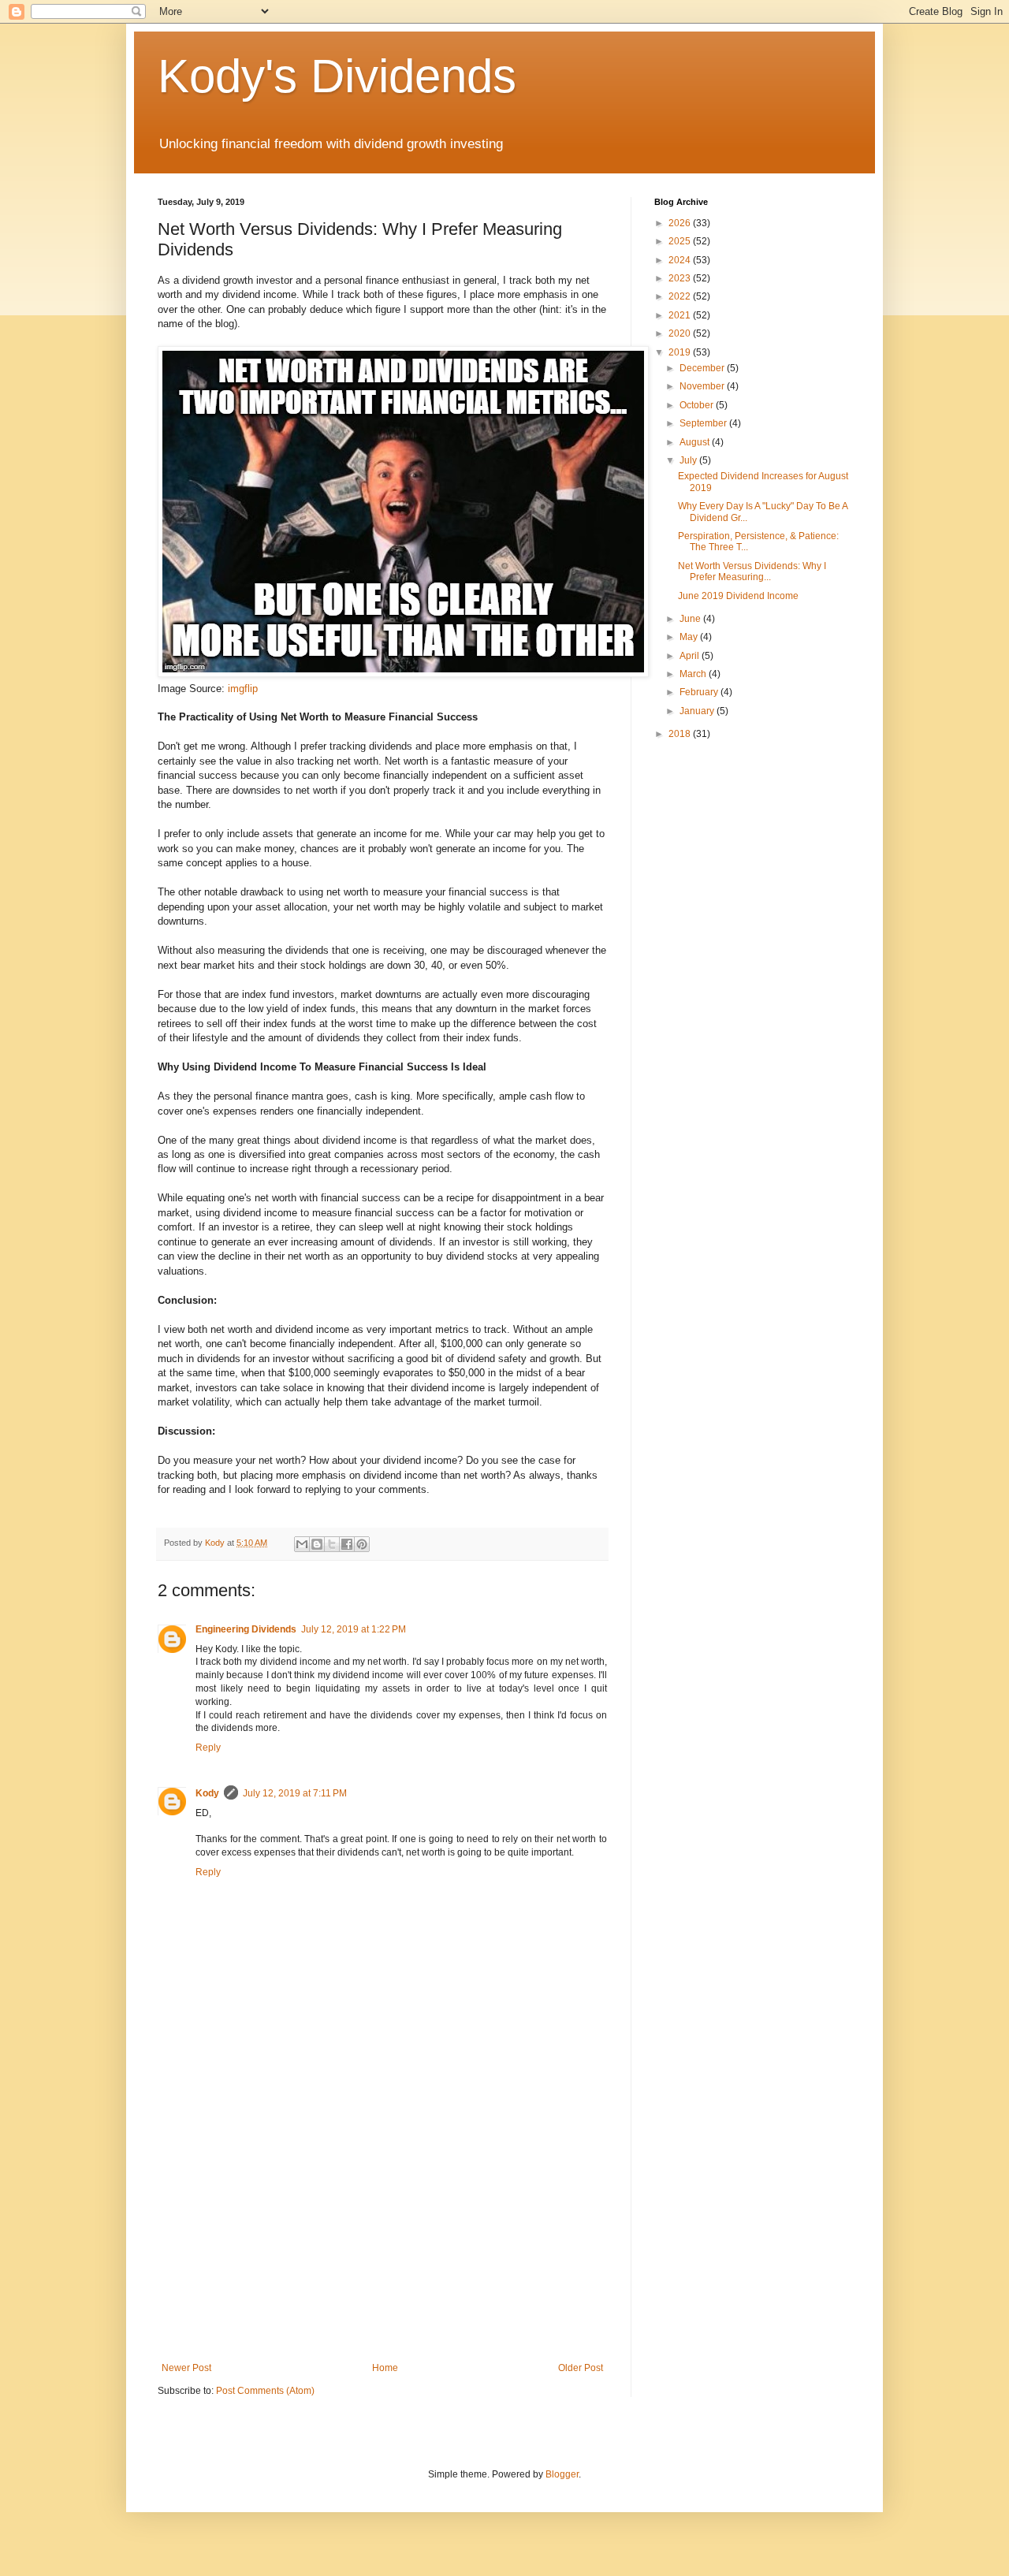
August (696, 442)
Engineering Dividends (246, 1629)
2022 (681, 296)
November (703, 386)
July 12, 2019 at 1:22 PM (354, 1629)
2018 (681, 734)
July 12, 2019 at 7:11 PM (295, 1793)
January (698, 711)
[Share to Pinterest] (362, 1544)
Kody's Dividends (337, 76)
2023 (681, 278)
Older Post (581, 2368)
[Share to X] (332, 1544)
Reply (208, 1748)
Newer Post (186, 2368)
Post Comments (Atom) (265, 2391)
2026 (681, 223)
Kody (207, 1793)
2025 (681, 241)
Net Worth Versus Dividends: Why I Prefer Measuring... (752, 571)
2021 (681, 315)
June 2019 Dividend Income (738, 596)
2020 (681, 333)
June (691, 619)
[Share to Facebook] (347, 1544)
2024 (681, 260)
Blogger (562, 2474)
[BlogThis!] (317, 1544)
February (700, 692)
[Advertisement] (382, 2232)
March (694, 674)
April (691, 656)
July (689, 460)
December (703, 368)
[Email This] (302, 1544)
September (704, 423)
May (690, 637)
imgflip (243, 689)
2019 (681, 352)
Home (385, 2368)
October (698, 405)
